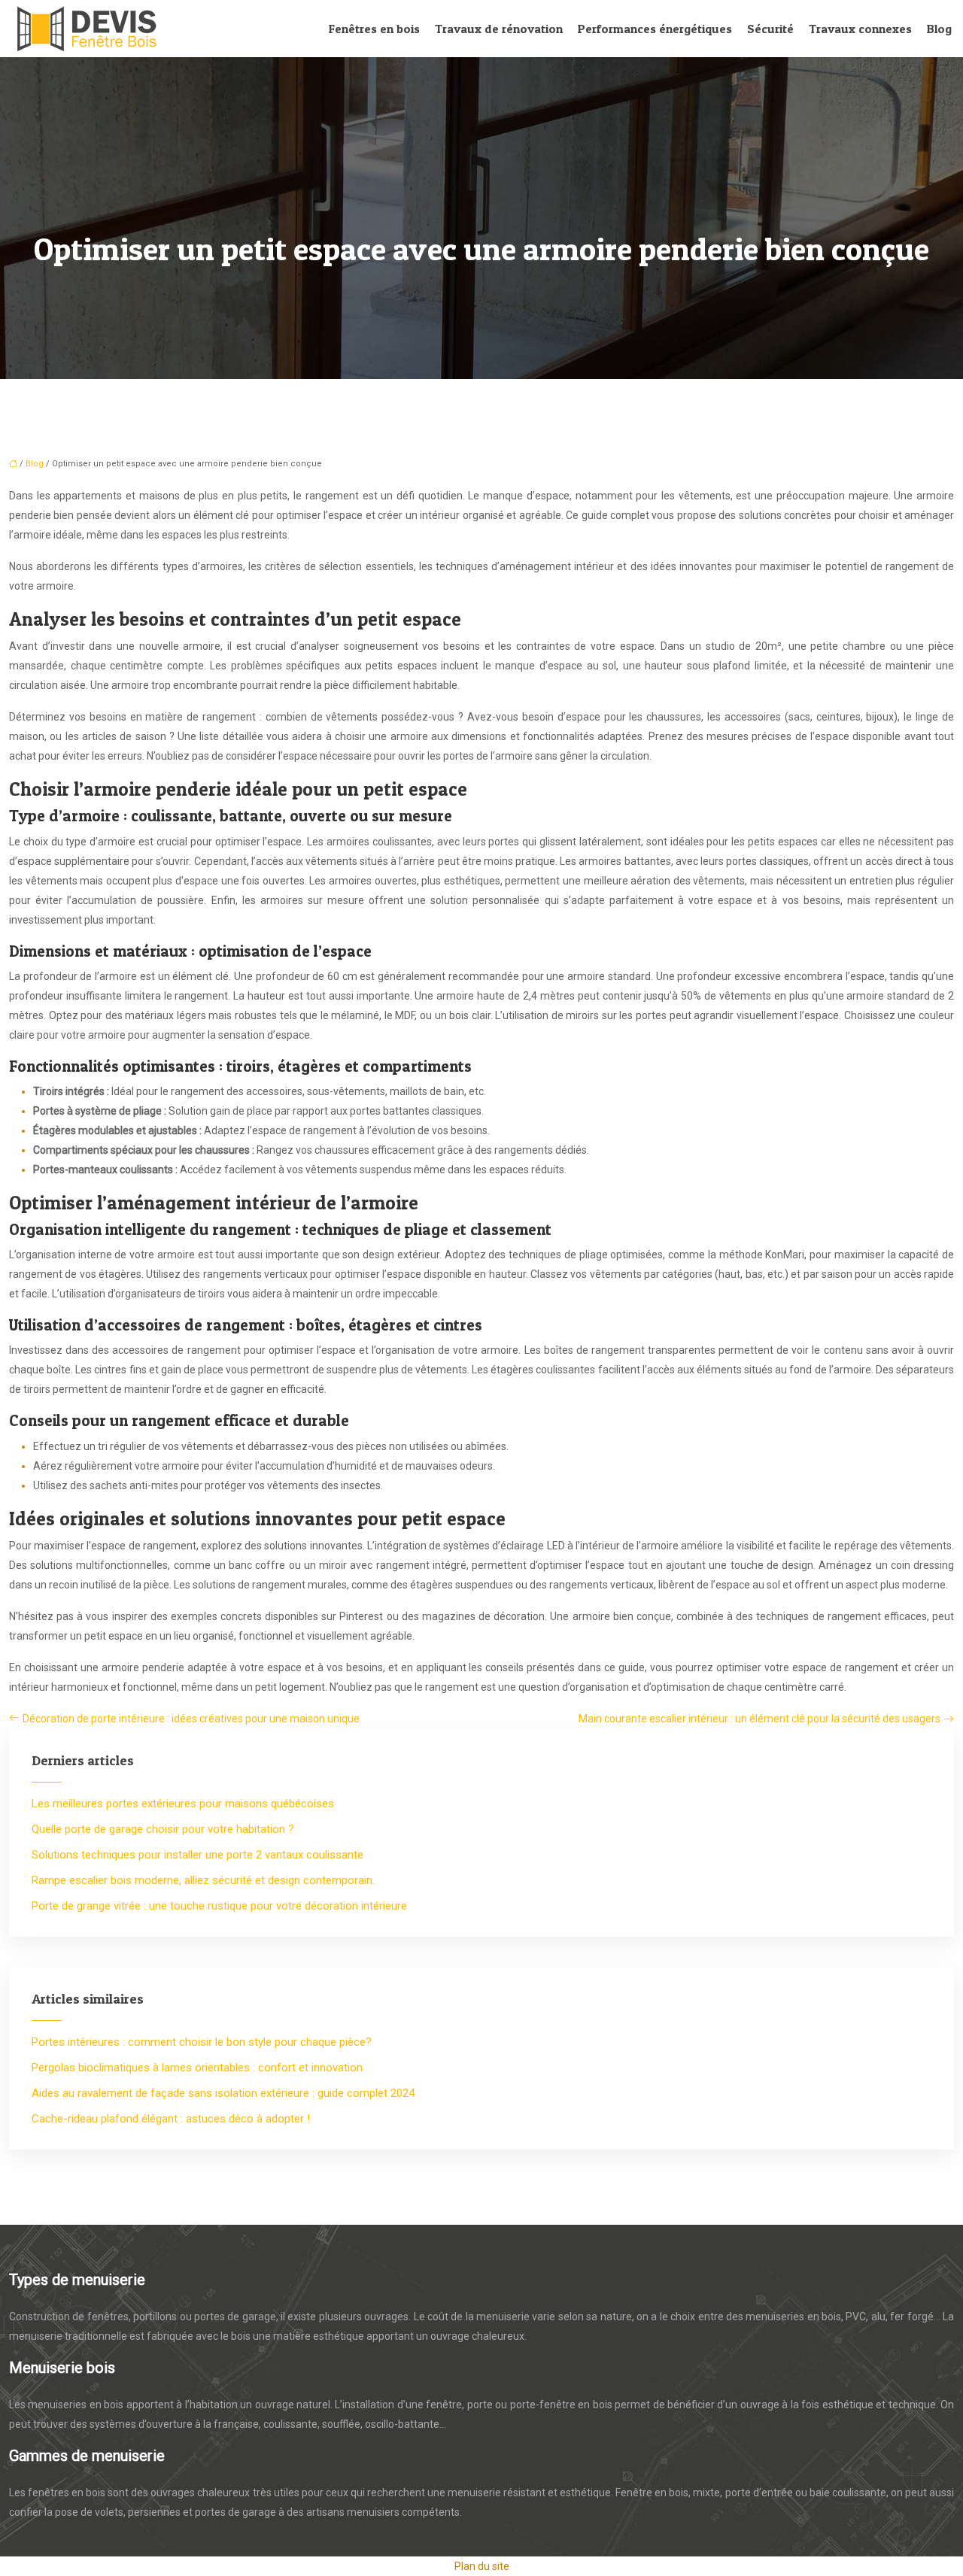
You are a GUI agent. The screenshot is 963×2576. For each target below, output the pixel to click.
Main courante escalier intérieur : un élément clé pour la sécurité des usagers (759, 1719)
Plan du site (482, 2566)
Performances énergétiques (655, 29)
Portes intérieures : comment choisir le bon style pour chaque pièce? (202, 2042)
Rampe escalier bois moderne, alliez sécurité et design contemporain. (203, 1880)
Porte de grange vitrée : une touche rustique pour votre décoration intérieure (219, 1906)
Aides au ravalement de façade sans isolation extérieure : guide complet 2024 (223, 2093)
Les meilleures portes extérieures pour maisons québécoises (183, 1804)
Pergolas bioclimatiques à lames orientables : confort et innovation (197, 2068)
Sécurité (770, 29)
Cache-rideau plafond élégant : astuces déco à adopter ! (171, 2119)
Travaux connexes (860, 29)
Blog (939, 29)
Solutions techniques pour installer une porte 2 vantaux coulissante (197, 1855)
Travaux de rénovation (499, 29)
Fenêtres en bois (374, 29)
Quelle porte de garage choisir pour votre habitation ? (163, 1829)
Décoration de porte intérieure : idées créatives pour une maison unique (191, 1719)
